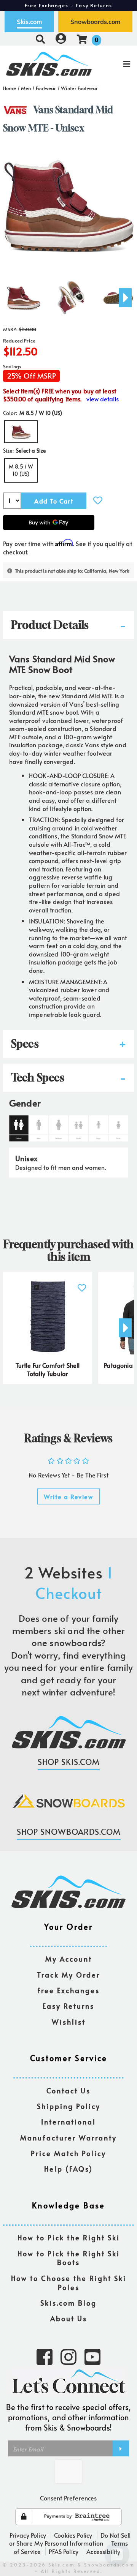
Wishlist (69, 2022)
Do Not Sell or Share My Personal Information (70, 2539)
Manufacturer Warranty (68, 2138)
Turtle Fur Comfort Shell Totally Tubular (48, 1369)
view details (103, 399)
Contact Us (68, 2091)
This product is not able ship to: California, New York (72, 571)
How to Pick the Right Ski (69, 2238)
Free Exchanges (68, 1991)
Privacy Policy (28, 2535)
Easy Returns (68, 2006)
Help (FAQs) (68, 2169)
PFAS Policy (64, 2551)
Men (26, 88)
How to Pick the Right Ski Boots (69, 2258)
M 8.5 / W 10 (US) (21, 470)
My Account (69, 1959)
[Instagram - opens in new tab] (68, 2356)
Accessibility (103, 2551)
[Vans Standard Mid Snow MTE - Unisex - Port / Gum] (24, 295)
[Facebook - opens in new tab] (45, 2356)
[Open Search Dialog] (40, 39)
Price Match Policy (68, 2154)
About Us (69, 2319)
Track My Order (68, 1975)
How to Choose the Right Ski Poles (69, 2283)
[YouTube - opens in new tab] (92, 2356)
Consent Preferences (68, 2498)
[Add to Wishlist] (98, 500)
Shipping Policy (69, 2106)
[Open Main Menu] (114, 64)
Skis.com (29, 22)
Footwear (46, 88)
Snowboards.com (95, 22)
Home (10, 88)
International (68, 2122)
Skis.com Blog (68, 2303)
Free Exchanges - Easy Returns (68, 5)
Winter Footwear (79, 88)
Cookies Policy (73, 2535)
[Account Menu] (61, 39)
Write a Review (68, 1496)
